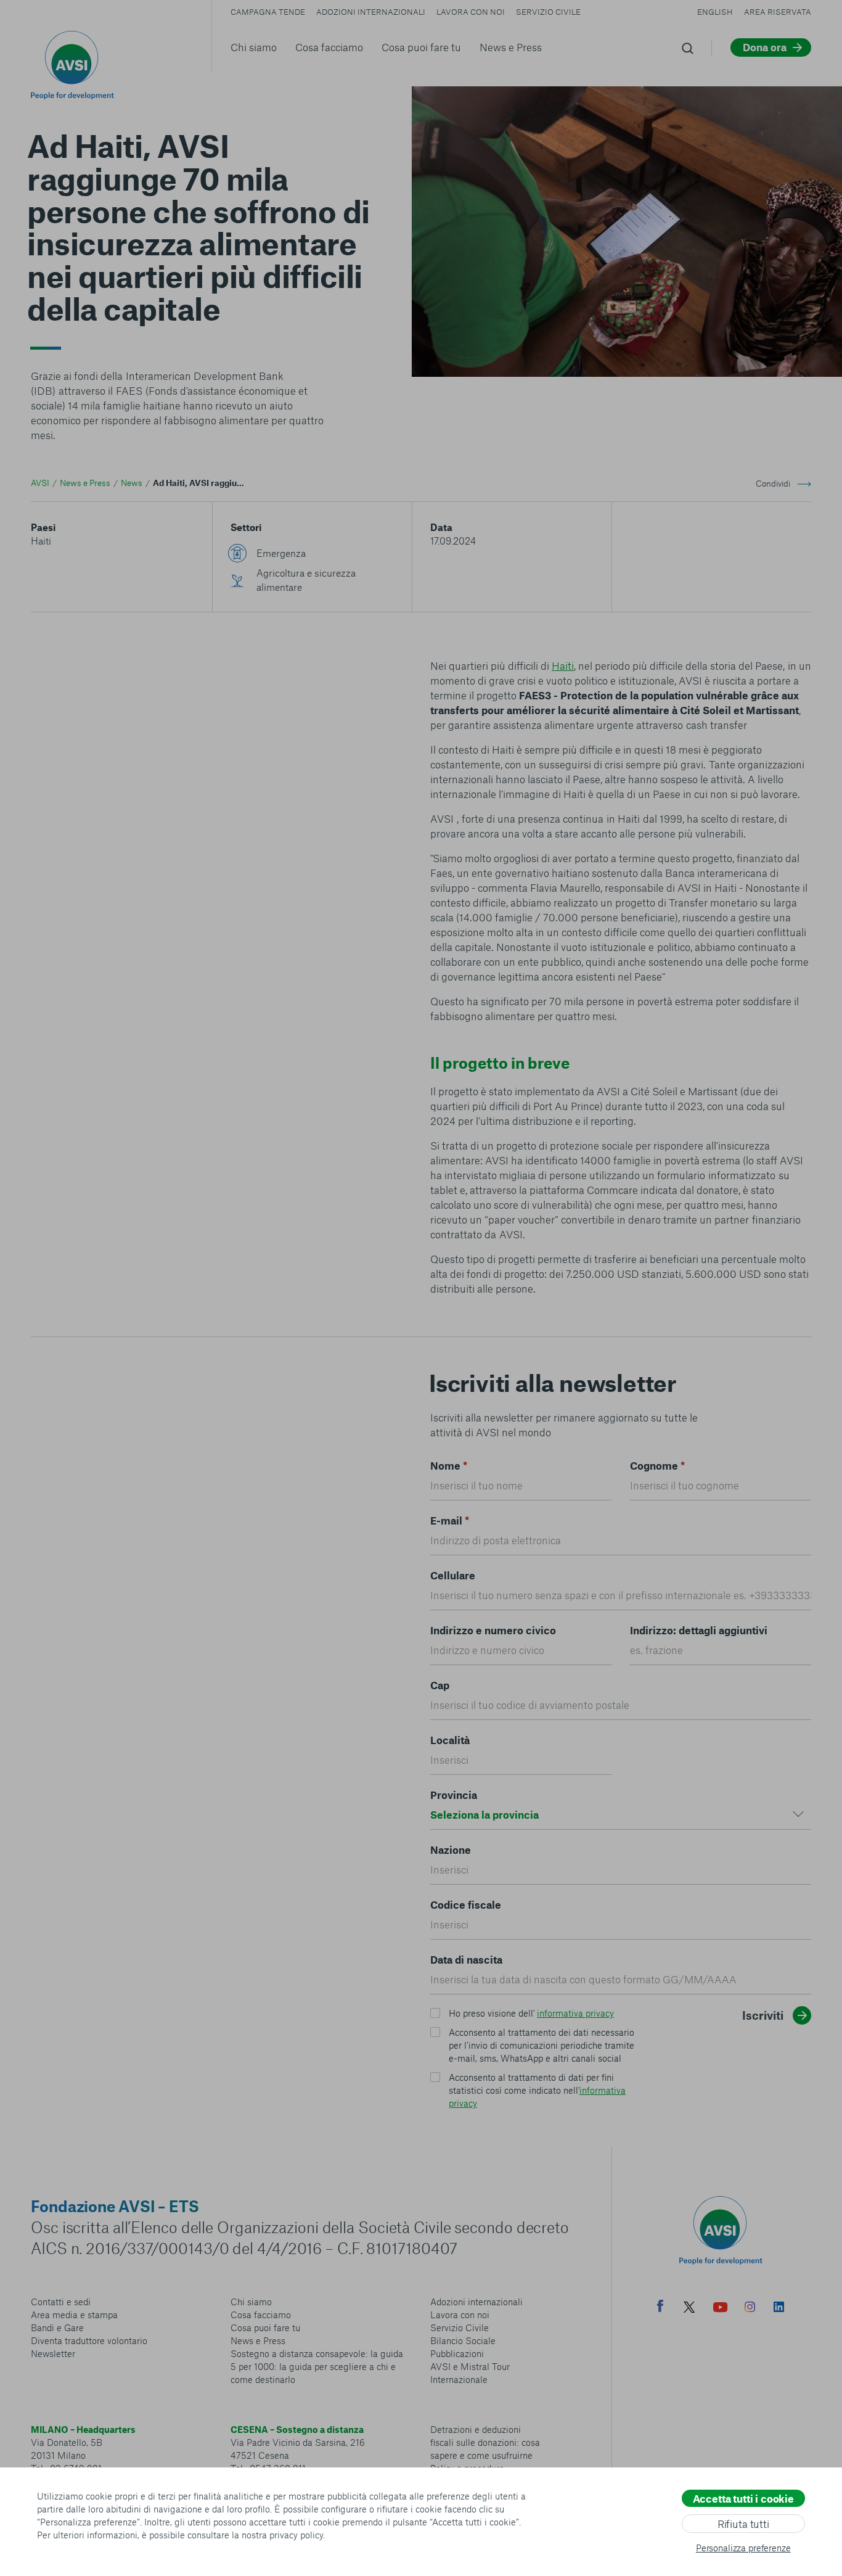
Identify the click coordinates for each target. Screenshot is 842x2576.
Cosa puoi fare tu (421, 47)
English (715, 12)
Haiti (41, 541)
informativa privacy (575, 2013)
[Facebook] (660, 2307)
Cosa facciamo (329, 47)
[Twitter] (689, 2309)
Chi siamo (254, 47)
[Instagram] (750, 2308)
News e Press (511, 47)
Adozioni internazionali (371, 12)
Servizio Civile (548, 12)
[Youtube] (721, 2309)
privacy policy (296, 2535)
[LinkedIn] (779, 2308)
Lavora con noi (471, 12)
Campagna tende (268, 12)
